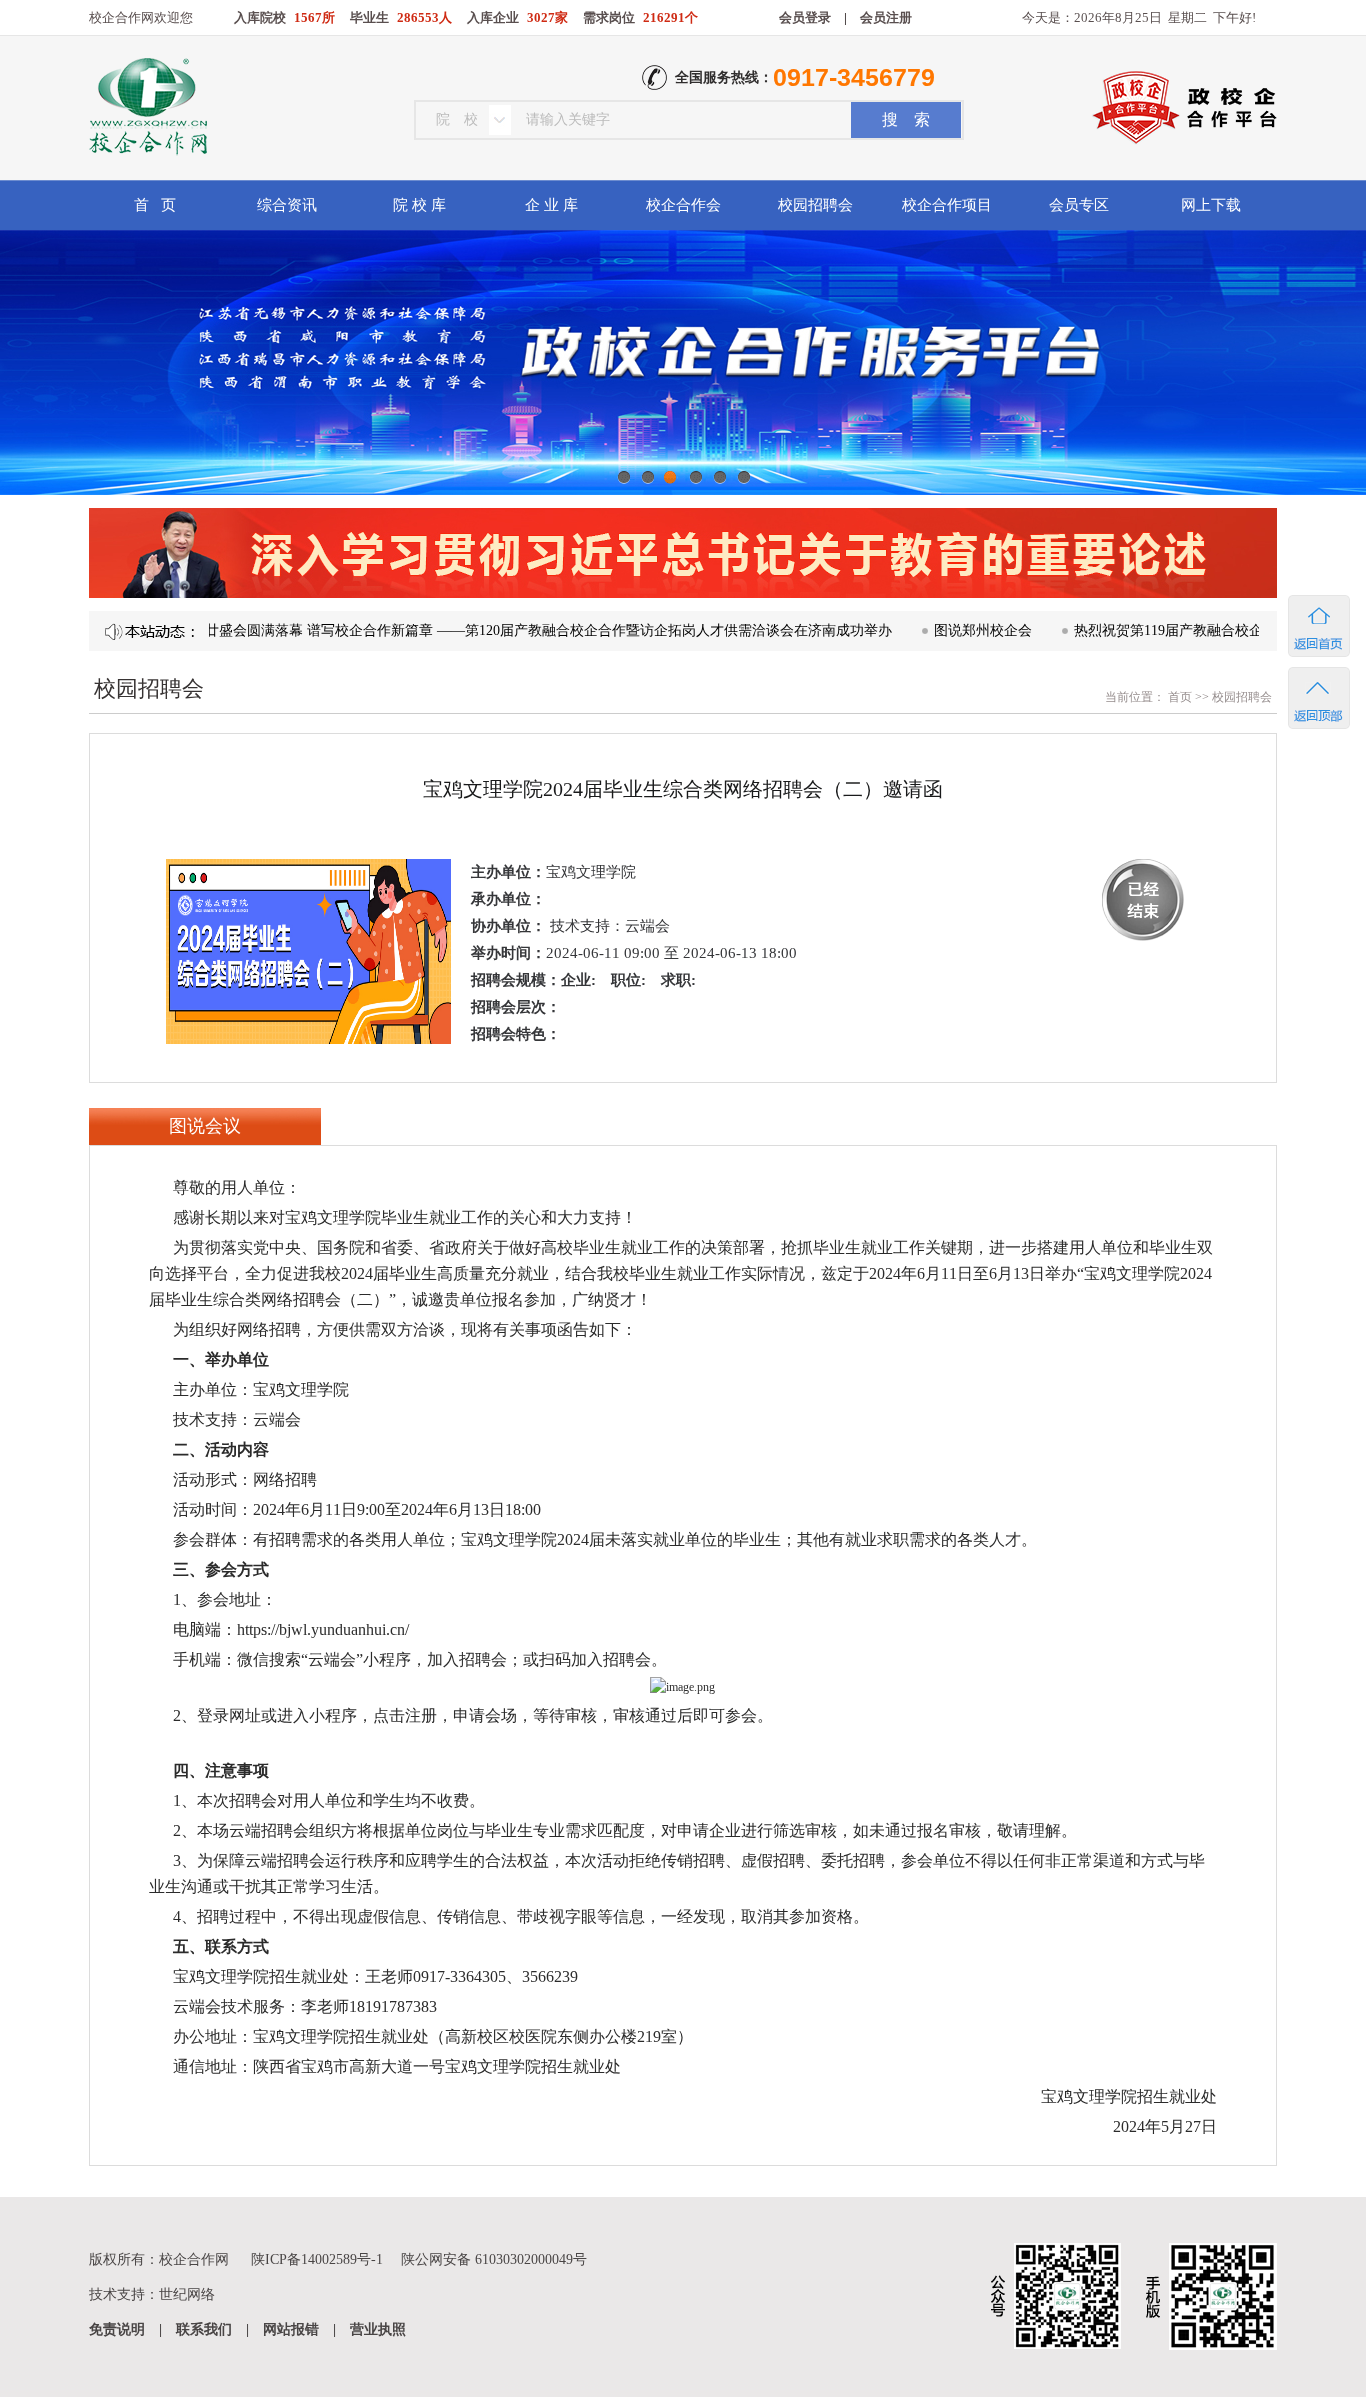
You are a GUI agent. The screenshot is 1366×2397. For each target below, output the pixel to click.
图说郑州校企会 (930, 630)
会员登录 (805, 17)
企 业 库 (551, 205)
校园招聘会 (815, 205)
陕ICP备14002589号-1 (317, 2259)
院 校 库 (419, 205)
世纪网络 (187, 2294)
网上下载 (1211, 205)
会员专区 (1079, 205)
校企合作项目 (947, 205)
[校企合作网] (146, 109)
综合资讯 (287, 205)
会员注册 (886, 17)
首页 (1178, 697)
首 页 (155, 205)
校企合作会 (683, 205)
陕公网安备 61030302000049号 (494, 2259)
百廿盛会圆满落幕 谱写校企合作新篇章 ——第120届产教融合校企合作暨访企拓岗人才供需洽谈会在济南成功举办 (488, 630)
